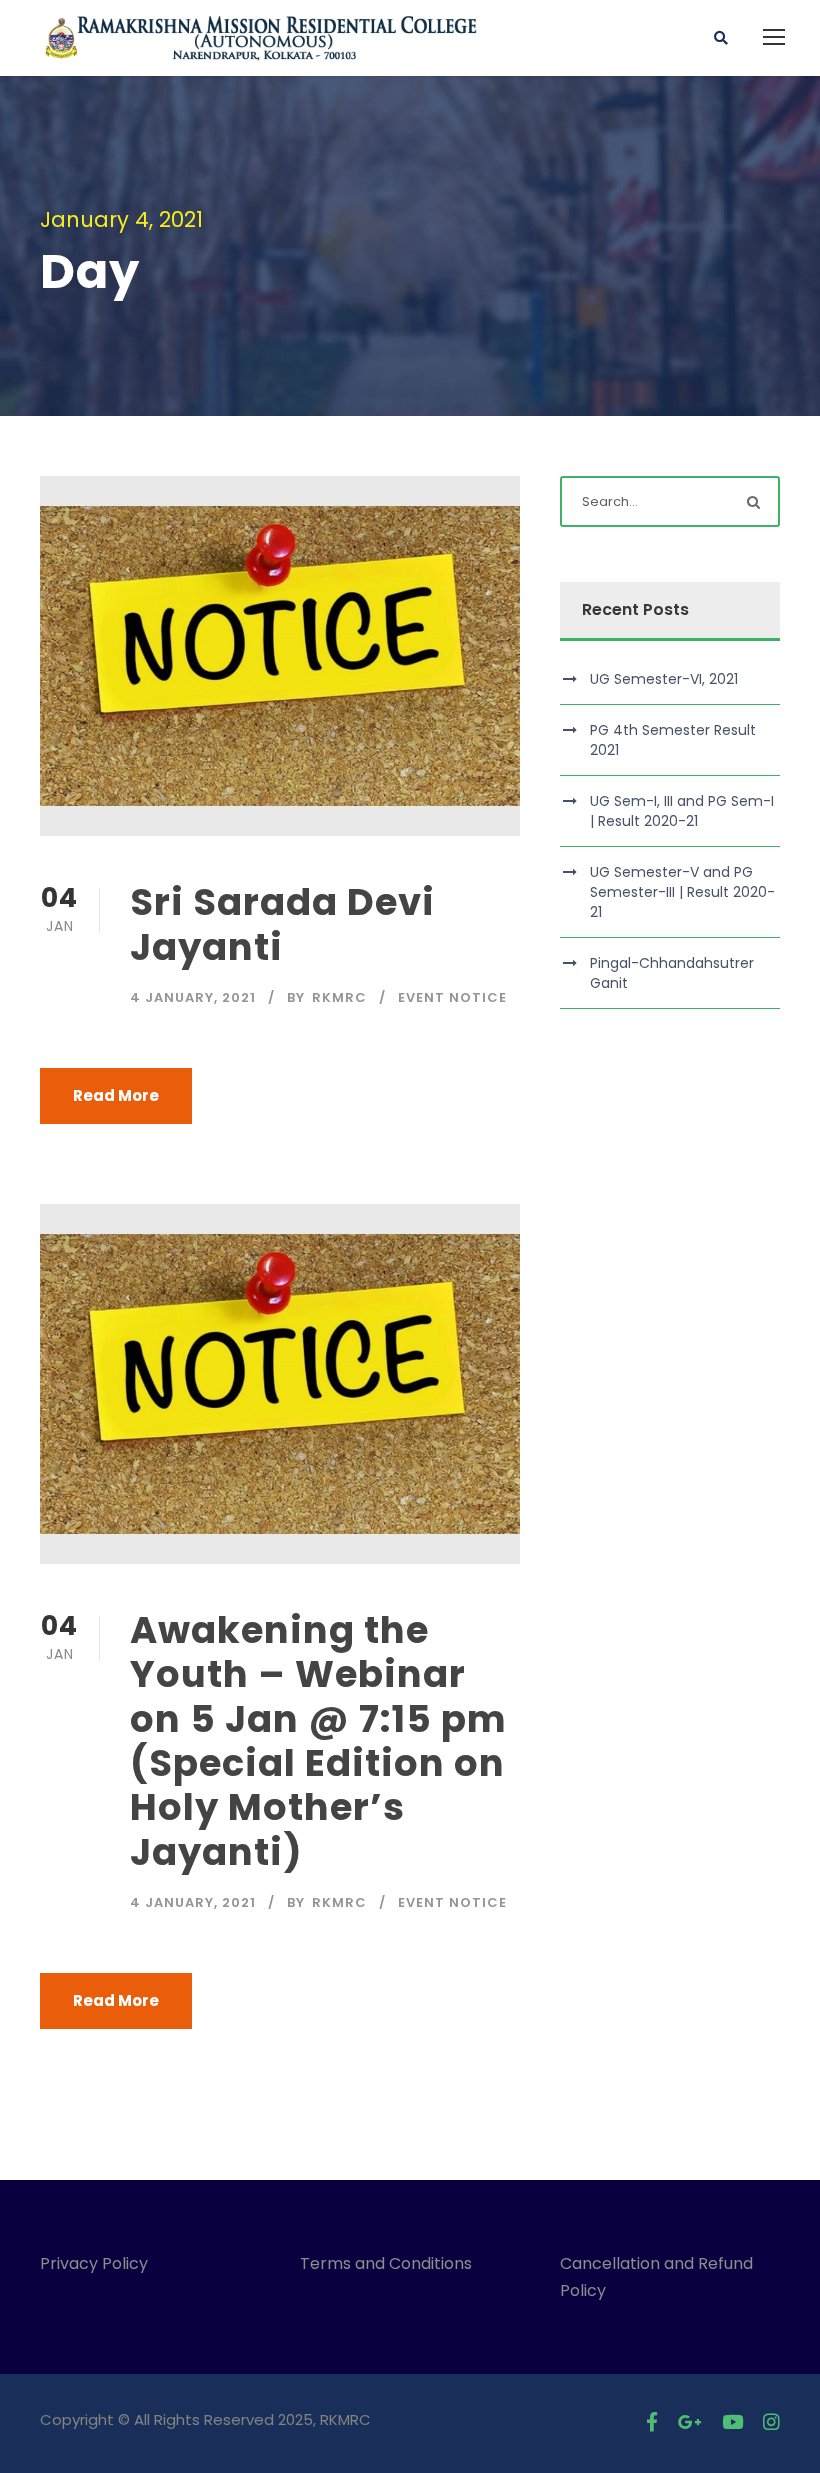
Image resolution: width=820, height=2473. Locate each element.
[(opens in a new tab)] (280, 655)
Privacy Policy (94, 2263)
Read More (116, 1095)
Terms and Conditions (390, 2263)
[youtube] (732, 2422)
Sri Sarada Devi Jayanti (282, 924)
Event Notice (452, 997)
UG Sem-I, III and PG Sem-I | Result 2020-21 (682, 811)
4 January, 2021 (193, 997)
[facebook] (652, 2422)
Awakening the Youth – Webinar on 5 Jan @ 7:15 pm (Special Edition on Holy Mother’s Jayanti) (318, 1741)
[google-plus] (690, 2422)
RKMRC (339, 997)
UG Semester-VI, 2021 (664, 679)
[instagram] (771, 2422)
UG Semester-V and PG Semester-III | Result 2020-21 (682, 892)
